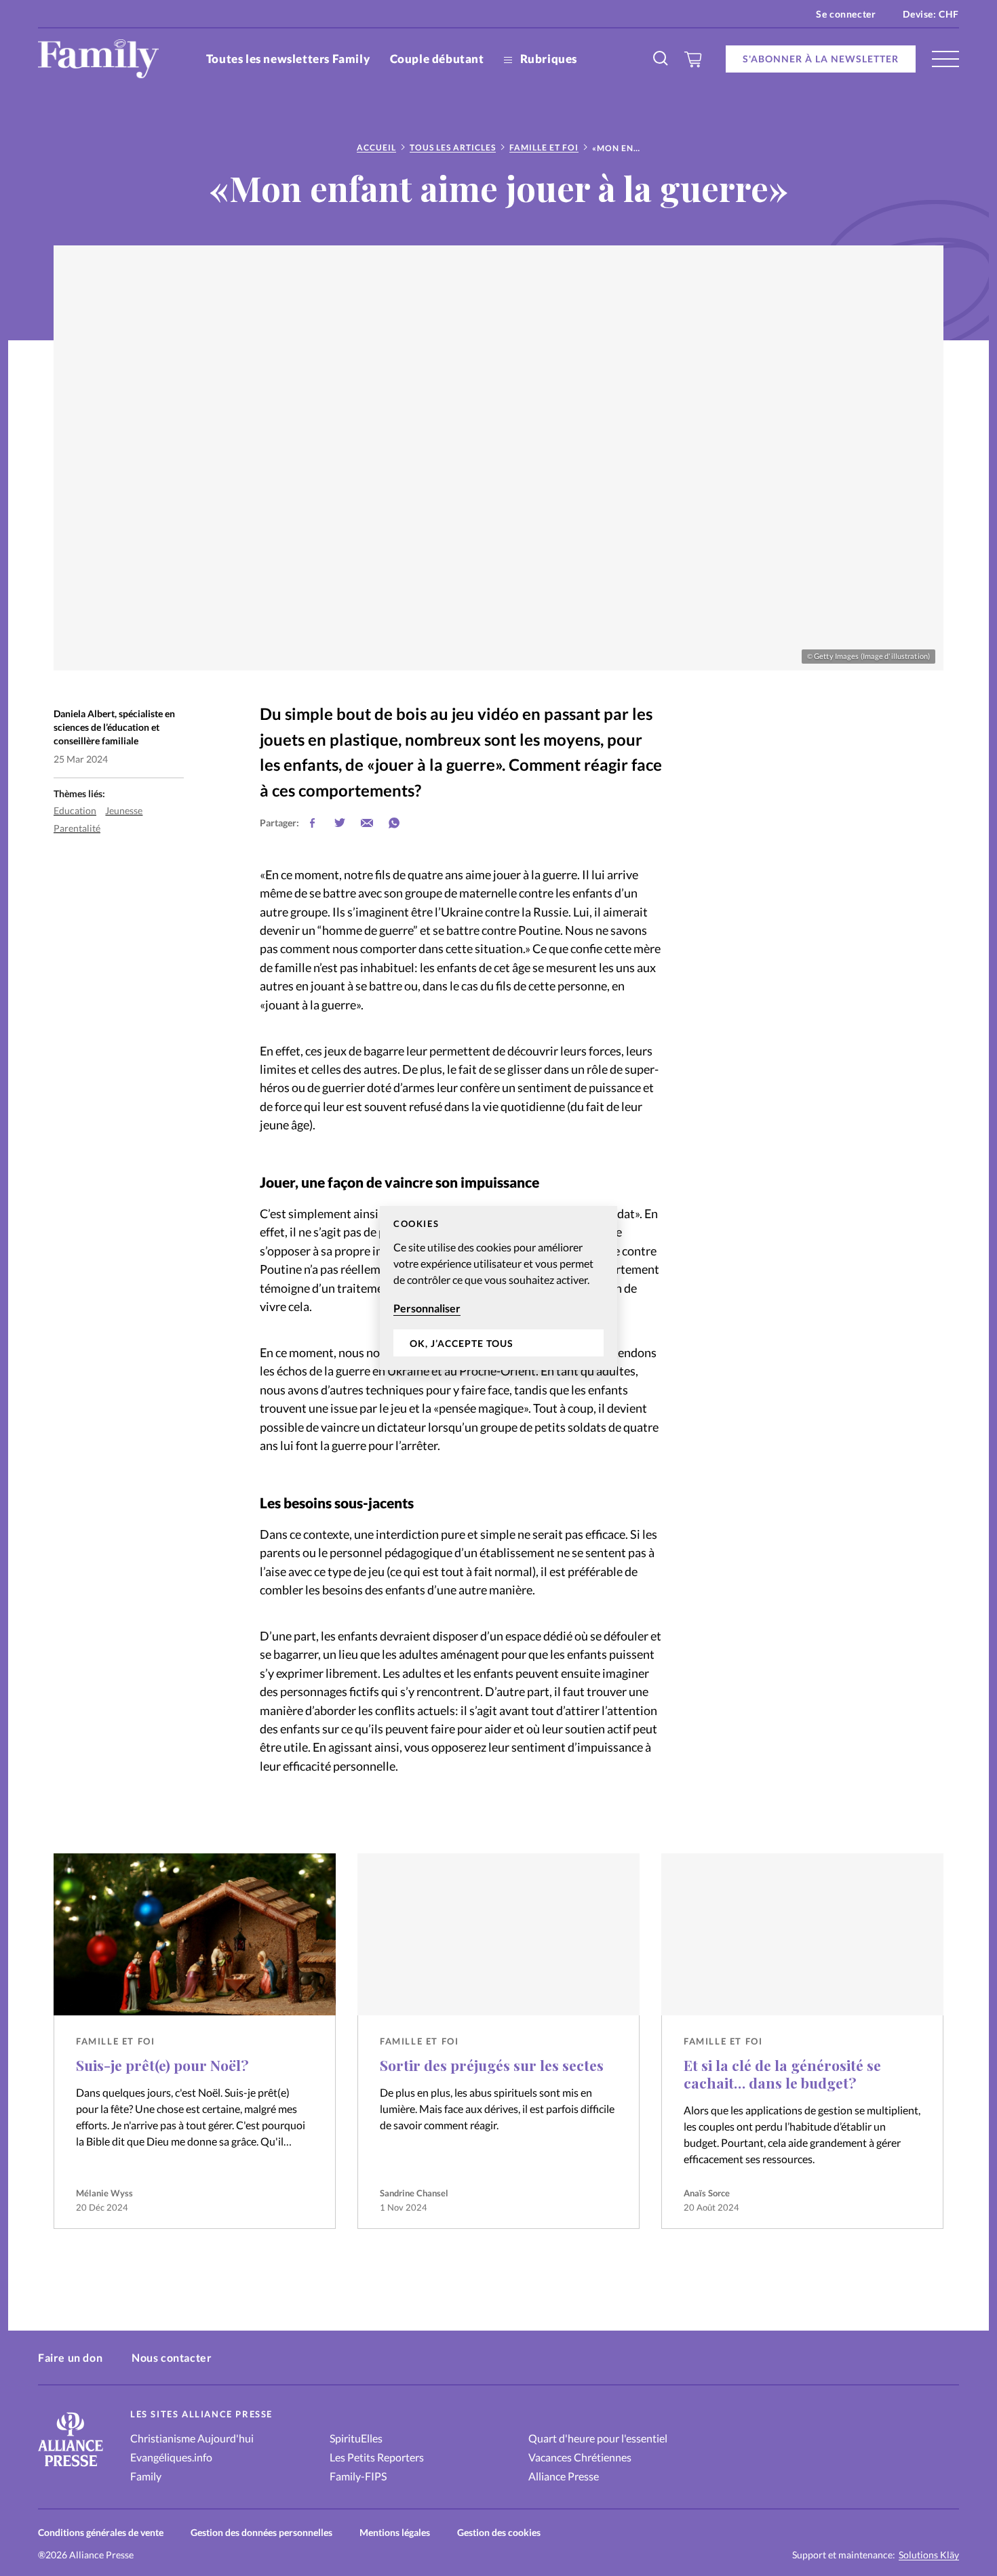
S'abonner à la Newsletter (821, 59)
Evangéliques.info (171, 2457)
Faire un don (70, 2357)
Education (75, 810)
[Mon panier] (693, 59)
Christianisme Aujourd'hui (192, 2438)
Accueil (376, 147)
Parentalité (77, 828)
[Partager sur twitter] (340, 823)
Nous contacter (172, 2357)
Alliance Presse (564, 2476)
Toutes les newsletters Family (288, 59)
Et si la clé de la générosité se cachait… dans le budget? (782, 2074)
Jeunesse (124, 810)
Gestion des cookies (499, 2532)
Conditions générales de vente (101, 2532)
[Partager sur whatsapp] (394, 823)
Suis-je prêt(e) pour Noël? (162, 2065)
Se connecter (846, 14)
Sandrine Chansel (414, 2193)
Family (146, 2476)
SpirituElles (356, 2438)
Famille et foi (544, 147)
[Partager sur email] (367, 823)
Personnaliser (427, 1308)
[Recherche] (661, 59)
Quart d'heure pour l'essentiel (598, 2438)
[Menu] (945, 59)
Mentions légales (395, 2532)
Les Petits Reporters (377, 2457)
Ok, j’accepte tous (462, 1343)
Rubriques (547, 59)
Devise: (931, 14)
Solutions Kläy (929, 2555)
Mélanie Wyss (104, 2193)
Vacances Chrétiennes (580, 2457)
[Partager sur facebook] (313, 823)
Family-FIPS (358, 2476)
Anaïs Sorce (707, 2193)
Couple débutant (437, 59)
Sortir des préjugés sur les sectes (492, 2065)
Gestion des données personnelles (261, 2532)
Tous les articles (453, 147)
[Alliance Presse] (71, 2468)
